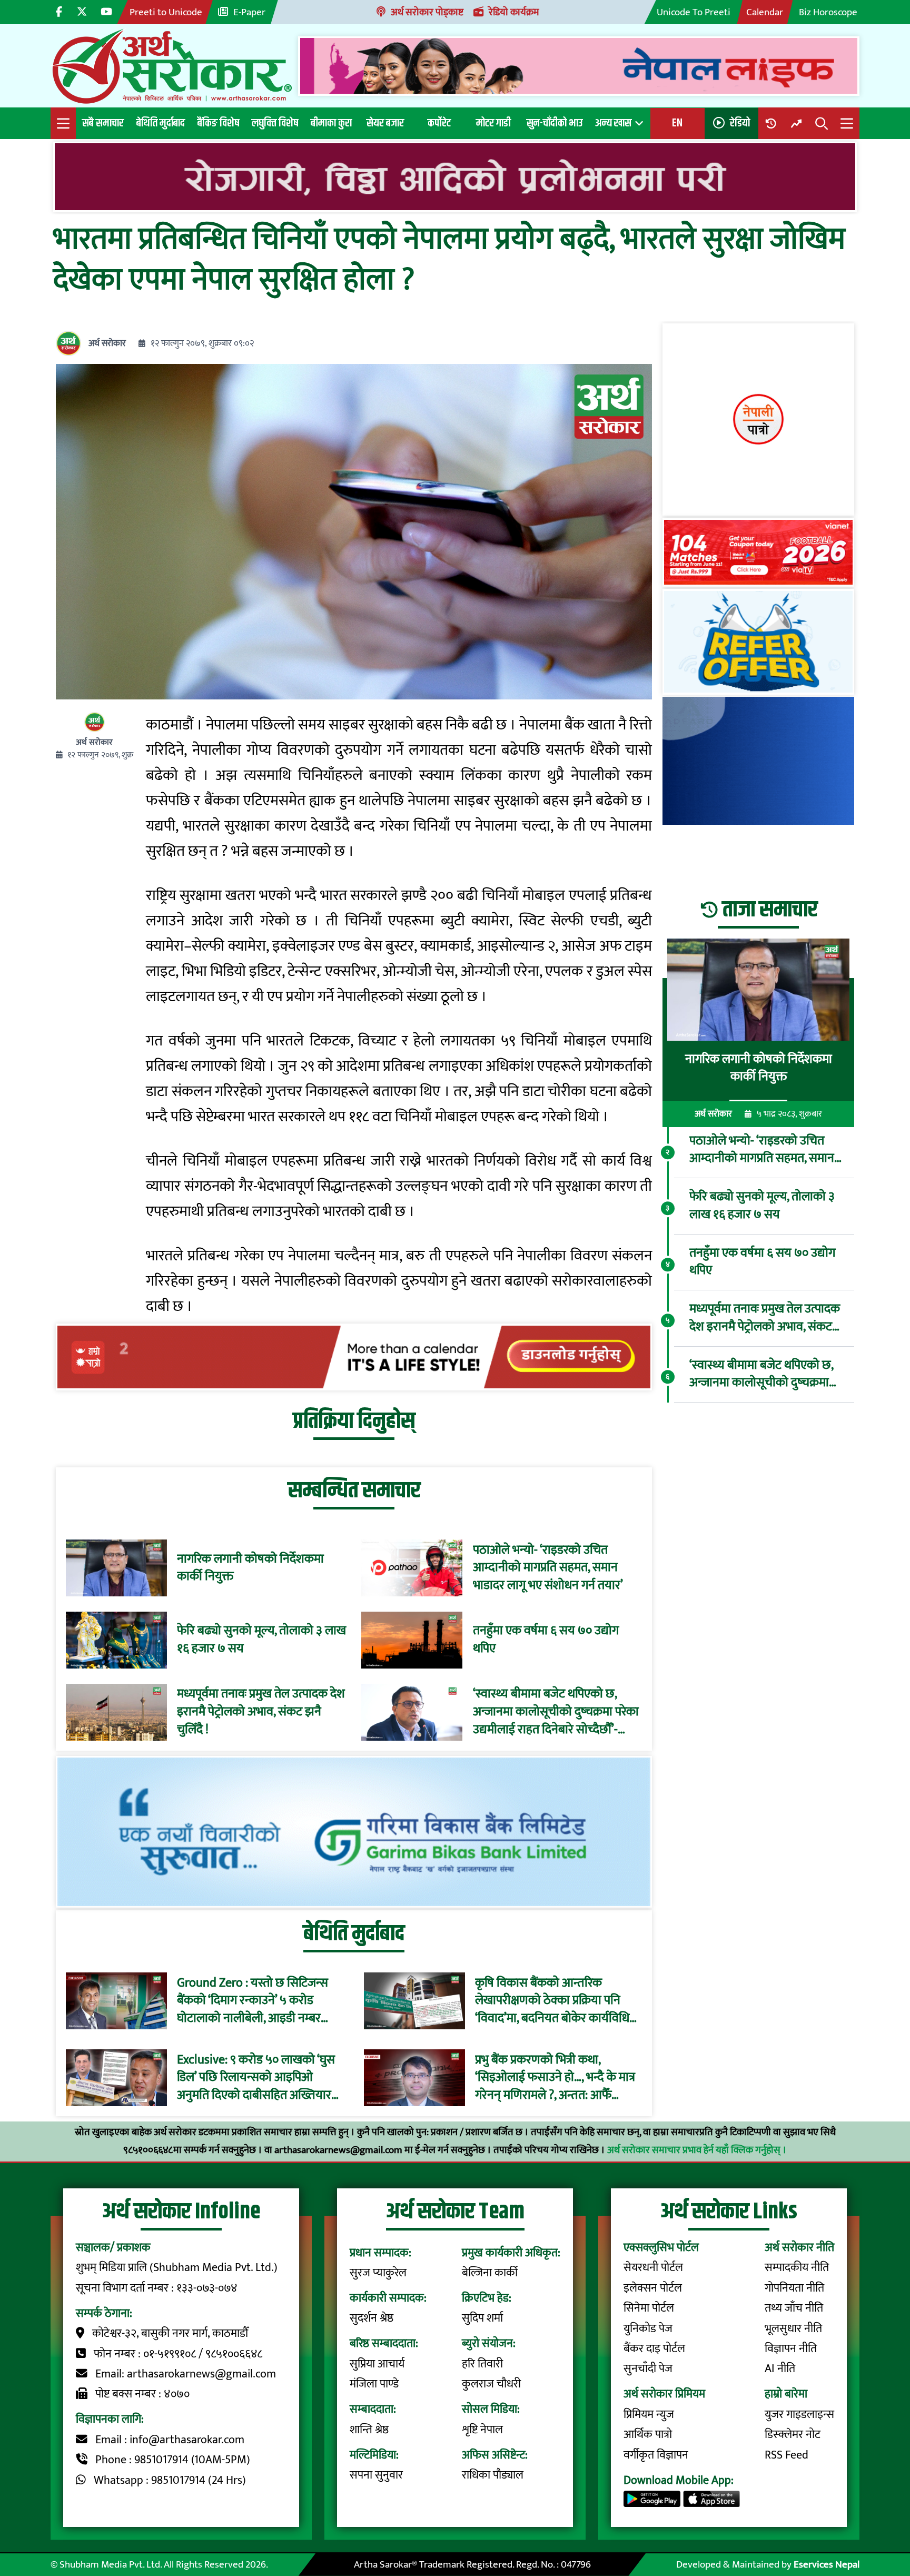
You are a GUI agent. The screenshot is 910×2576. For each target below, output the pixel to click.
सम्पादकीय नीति (797, 2268)
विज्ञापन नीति (791, 2349)
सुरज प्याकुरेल (378, 2273)
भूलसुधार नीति (793, 2329)
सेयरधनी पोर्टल (653, 2268)
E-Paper (249, 12)
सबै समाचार (103, 123)
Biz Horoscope (828, 12)
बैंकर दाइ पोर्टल (654, 2349)
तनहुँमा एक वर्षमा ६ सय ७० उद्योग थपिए (546, 1640)
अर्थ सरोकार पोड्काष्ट (427, 12)
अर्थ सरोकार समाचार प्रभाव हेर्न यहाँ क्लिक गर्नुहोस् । (697, 2150)
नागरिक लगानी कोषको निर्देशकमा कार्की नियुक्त (250, 1568)
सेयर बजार (385, 123)
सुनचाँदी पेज (648, 2369)
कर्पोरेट (439, 123)
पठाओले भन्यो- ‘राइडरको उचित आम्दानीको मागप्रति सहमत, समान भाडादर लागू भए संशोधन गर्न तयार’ (548, 1568)
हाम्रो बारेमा (786, 2394)
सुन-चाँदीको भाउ (555, 123)
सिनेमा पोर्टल (649, 2308)
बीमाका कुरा (331, 123)
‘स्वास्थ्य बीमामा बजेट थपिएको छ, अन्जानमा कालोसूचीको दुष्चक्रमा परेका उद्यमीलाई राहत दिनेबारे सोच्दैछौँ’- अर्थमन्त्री (556, 1712)
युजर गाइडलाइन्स (799, 2415)
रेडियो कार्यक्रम (514, 12)
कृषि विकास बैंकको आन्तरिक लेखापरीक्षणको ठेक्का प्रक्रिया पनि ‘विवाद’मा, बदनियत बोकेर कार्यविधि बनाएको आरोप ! (552, 2001)
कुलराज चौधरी (491, 2384)
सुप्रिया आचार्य (377, 2364)
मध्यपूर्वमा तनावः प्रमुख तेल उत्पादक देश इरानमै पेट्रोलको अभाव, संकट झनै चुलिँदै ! (261, 1712)
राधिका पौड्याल (493, 2475)
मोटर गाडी (493, 123)
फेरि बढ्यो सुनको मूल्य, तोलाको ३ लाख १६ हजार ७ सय (261, 1640)
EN (677, 123)
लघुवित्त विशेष (275, 123)
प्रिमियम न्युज (649, 2415)
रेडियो (740, 123)
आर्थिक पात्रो (648, 2435)
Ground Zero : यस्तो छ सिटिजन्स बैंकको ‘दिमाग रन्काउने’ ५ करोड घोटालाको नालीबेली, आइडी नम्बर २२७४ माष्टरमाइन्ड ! (253, 2001)
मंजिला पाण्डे (374, 2384)
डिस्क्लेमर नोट (793, 2435)
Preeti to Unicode (166, 12)
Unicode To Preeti (694, 12)
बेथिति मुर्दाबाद (161, 123)
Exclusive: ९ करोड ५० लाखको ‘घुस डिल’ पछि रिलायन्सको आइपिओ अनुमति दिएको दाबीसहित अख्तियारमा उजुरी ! (259, 2077)
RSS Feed (787, 2455)
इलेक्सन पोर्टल (653, 2288)
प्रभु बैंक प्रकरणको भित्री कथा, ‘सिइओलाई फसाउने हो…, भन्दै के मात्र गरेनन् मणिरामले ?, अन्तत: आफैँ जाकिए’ (555, 2077)
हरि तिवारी (482, 2364)
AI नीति (780, 2369)
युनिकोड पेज (648, 2329)
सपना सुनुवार (376, 2475)
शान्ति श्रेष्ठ (369, 2430)
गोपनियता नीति (794, 2288)
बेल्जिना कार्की (490, 2273)
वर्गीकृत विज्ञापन (656, 2455)
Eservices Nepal (827, 2564)
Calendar (765, 12)
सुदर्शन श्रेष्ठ (372, 2318)
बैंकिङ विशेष (218, 123)
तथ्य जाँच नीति (794, 2308)
